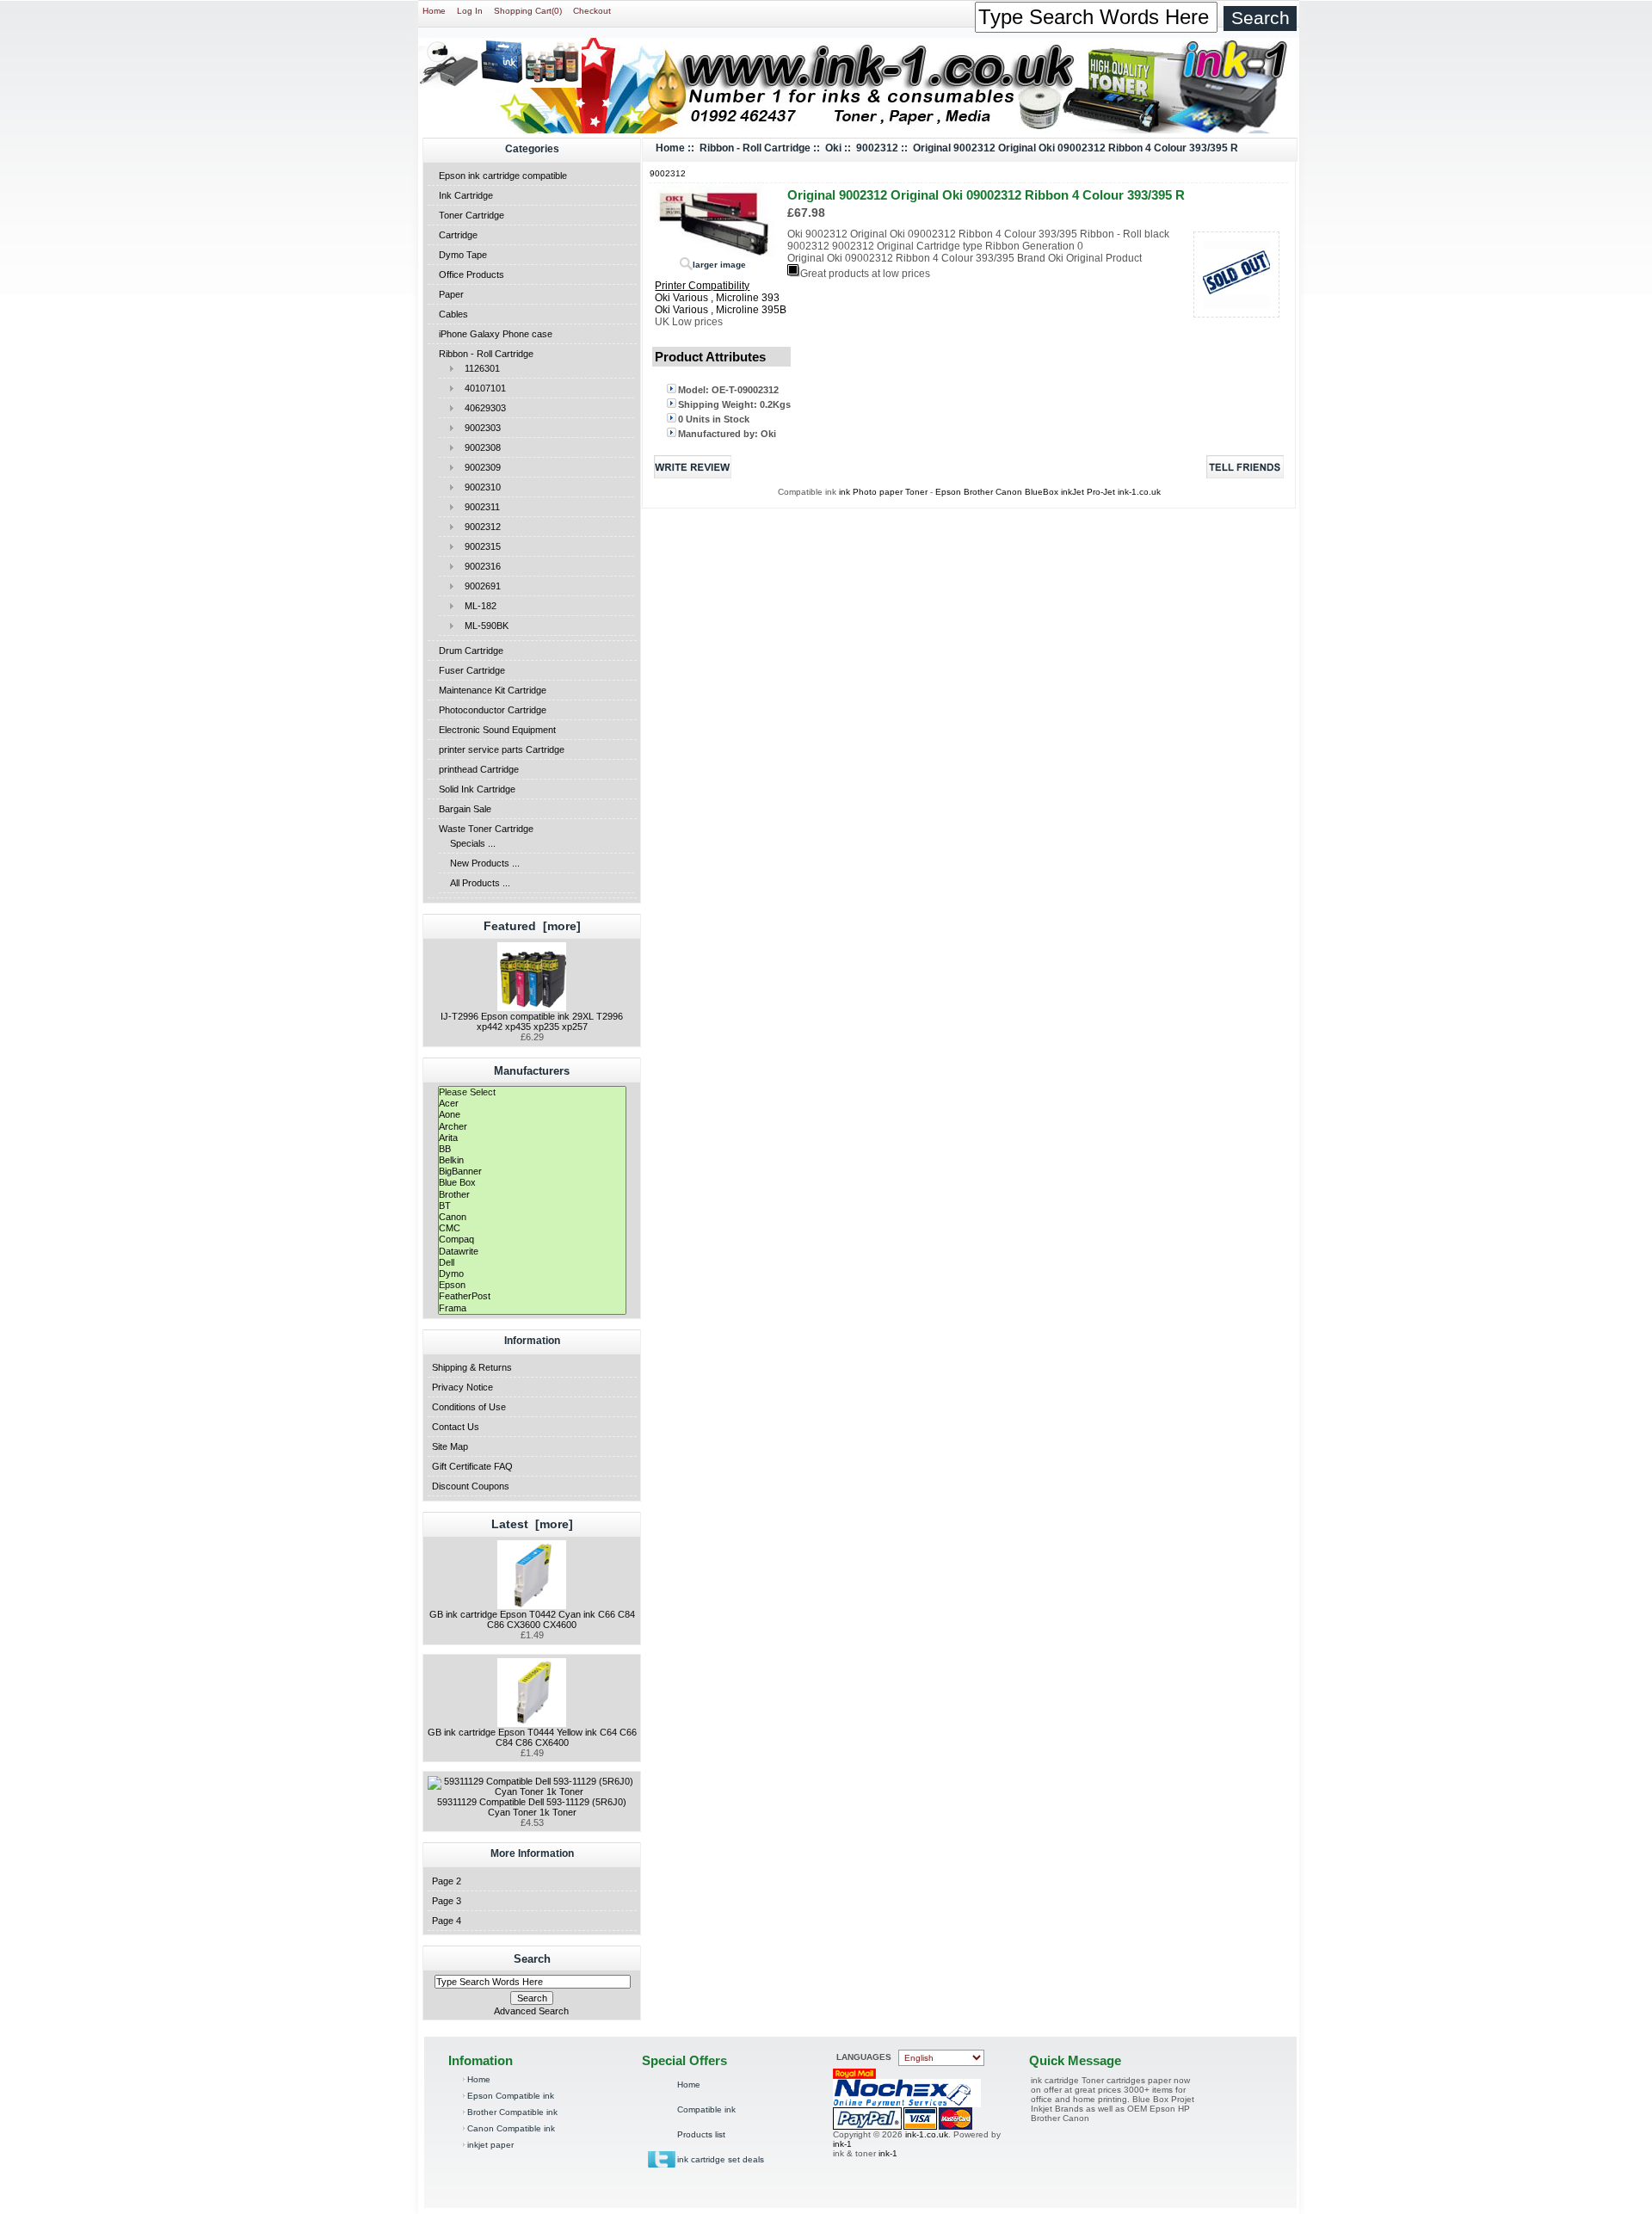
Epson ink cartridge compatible (503, 176)
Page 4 (447, 1921)
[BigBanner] (532, 1172)
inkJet (1074, 492)
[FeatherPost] (532, 1296)
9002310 (478, 487)
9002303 (478, 428)
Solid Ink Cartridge (477, 789)
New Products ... (485, 863)
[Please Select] (532, 1092)
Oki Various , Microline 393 (717, 298)
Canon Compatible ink (511, 2128)
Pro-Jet (1102, 492)
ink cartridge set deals (721, 2159)
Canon (1010, 492)
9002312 (478, 527)
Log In (470, 11)
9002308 (478, 447)
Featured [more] (532, 926)
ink (844, 492)
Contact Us (456, 1427)
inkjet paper (490, 2145)
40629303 (480, 408)
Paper (451, 294)
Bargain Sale (465, 809)
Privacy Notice (462, 1387)
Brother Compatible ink (512, 2112)
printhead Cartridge (479, 769)
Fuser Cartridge (472, 670)
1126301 (477, 368)
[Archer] (532, 1127)
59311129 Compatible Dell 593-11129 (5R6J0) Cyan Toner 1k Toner (532, 1807)
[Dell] (532, 1263)
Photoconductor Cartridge (493, 710)
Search (532, 1959)
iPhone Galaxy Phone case (496, 334)
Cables (453, 314)
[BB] (532, 1149)
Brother (978, 492)
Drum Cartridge (471, 651)
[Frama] (532, 1308)
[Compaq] (532, 1240)
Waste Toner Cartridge (486, 829)
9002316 (478, 566)
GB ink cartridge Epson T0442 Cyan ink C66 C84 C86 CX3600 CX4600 (532, 1619)
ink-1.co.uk (1139, 492)
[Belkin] (532, 1160)
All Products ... (480, 883)
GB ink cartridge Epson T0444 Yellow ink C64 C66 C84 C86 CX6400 (532, 1737)
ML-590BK (481, 626)
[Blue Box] (532, 1183)
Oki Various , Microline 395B (721, 310)
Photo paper (878, 492)
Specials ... (473, 843)
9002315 (478, 546)
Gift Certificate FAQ (472, 1466)
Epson (949, 492)
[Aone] (532, 1115)
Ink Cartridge (466, 195)
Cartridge (458, 235)
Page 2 (447, 1881)
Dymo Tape (463, 255)
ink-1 (842, 2144)
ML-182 (475, 606)
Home (434, 11)
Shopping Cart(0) (528, 11)
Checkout (592, 11)
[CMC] (532, 1228)
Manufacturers (532, 1071)
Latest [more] (532, 1524)
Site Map (450, 1446)
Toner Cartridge (472, 215)
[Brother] (532, 1195)
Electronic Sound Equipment (497, 730)
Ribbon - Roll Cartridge (486, 354)
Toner (916, 492)
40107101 (480, 388)
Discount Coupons (471, 1486)
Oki (833, 148)
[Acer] (532, 1104)
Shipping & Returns (472, 1367)
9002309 (478, 467)
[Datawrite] (532, 1252)
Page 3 (447, 1901)
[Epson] (532, 1285)
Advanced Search (531, 2011)
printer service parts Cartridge (502, 749)
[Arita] (532, 1138)
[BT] (532, 1206)
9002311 (477, 507)
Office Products (472, 274)
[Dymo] (532, 1274)
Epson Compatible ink (511, 2096)
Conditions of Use (469, 1407)
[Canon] (532, 1217)
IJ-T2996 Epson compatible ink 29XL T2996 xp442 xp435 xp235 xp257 (532, 1021)
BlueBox (1043, 492)
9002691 (478, 586)
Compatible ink (706, 2109)
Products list (701, 2134)
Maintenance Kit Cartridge (493, 690)
